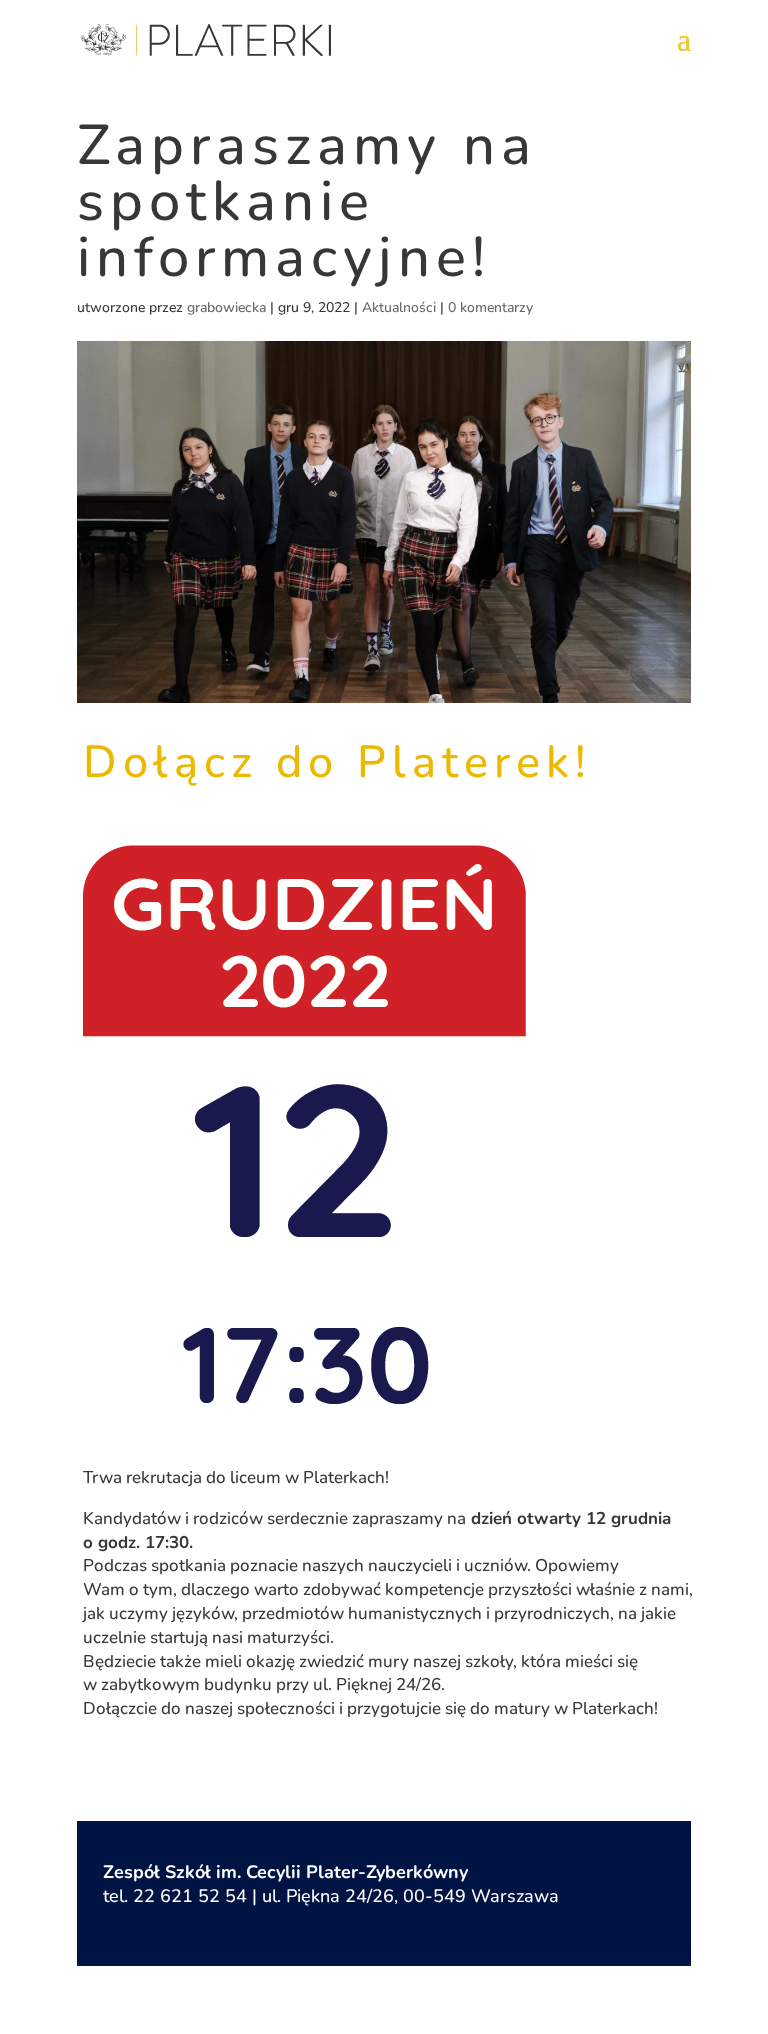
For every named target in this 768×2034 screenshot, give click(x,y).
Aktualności (399, 307)
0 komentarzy (490, 307)
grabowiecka (226, 307)
